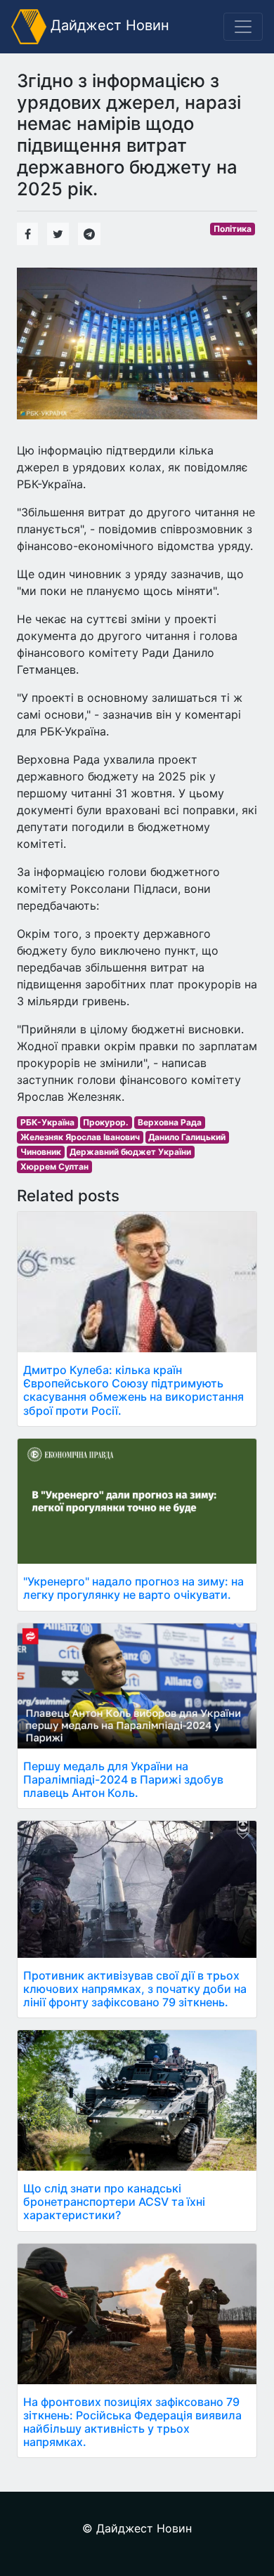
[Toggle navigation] (243, 27)
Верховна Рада (170, 1122)
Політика (233, 229)
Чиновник (41, 1152)
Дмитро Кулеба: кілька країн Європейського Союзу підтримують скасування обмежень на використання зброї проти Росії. (133, 1390)
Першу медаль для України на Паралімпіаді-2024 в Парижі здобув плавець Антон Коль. (123, 1779)
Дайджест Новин (108, 25)
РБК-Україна (47, 1122)
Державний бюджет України (130, 1152)
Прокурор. (106, 1122)
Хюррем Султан (54, 1166)
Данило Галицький (187, 1137)
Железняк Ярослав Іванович (80, 1137)
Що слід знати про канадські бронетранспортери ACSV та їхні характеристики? (114, 2202)
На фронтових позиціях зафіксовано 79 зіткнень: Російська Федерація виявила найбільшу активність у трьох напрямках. (132, 2422)
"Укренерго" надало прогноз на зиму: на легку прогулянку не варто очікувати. (133, 1588)
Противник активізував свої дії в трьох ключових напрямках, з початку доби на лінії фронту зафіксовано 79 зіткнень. (135, 1989)
